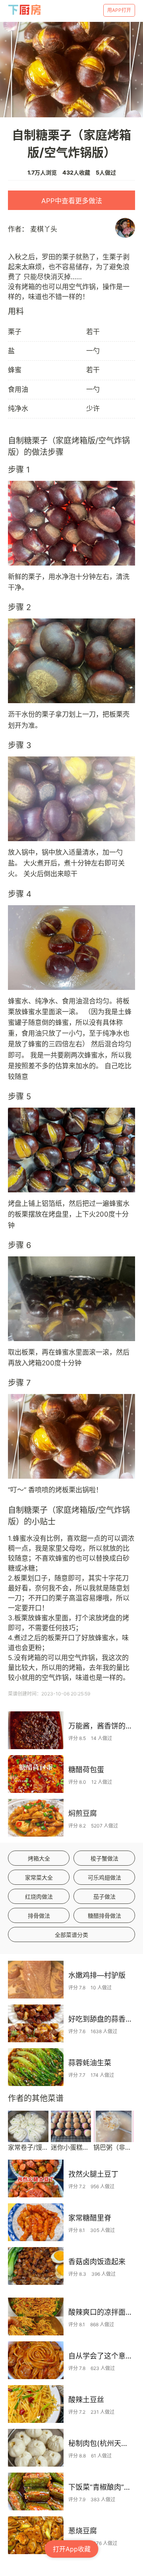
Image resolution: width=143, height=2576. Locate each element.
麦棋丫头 (44, 229)
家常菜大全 (39, 1877)
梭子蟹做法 (104, 1858)
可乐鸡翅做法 (104, 1877)
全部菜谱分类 (71, 1935)
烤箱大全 (39, 1858)
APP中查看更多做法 (72, 201)
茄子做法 (104, 1897)
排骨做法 (39, 1916)
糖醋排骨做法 (104, 1916)
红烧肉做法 (39, 1897)
